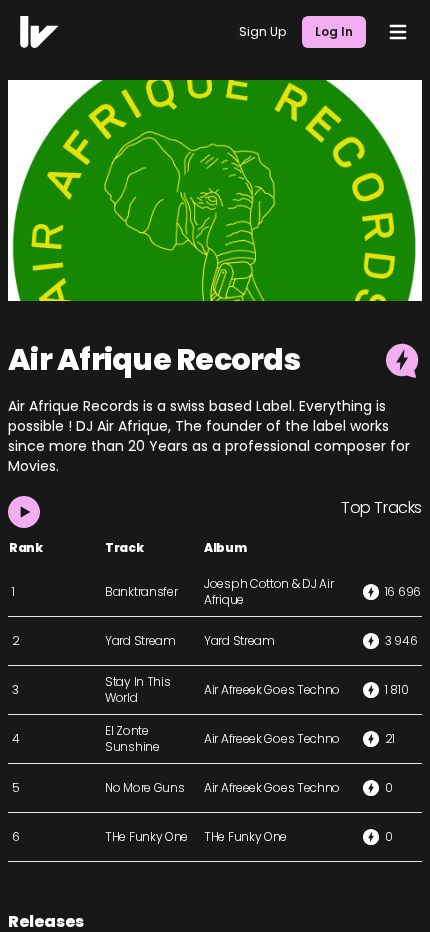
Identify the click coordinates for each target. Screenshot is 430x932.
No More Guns (144, 787)
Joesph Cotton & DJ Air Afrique (268, 591)
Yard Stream (140, 640)
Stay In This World (137, 689)
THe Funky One (146, 836)
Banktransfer (141, 591)
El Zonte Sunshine (132, 738)
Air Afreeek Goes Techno (272, 689)
